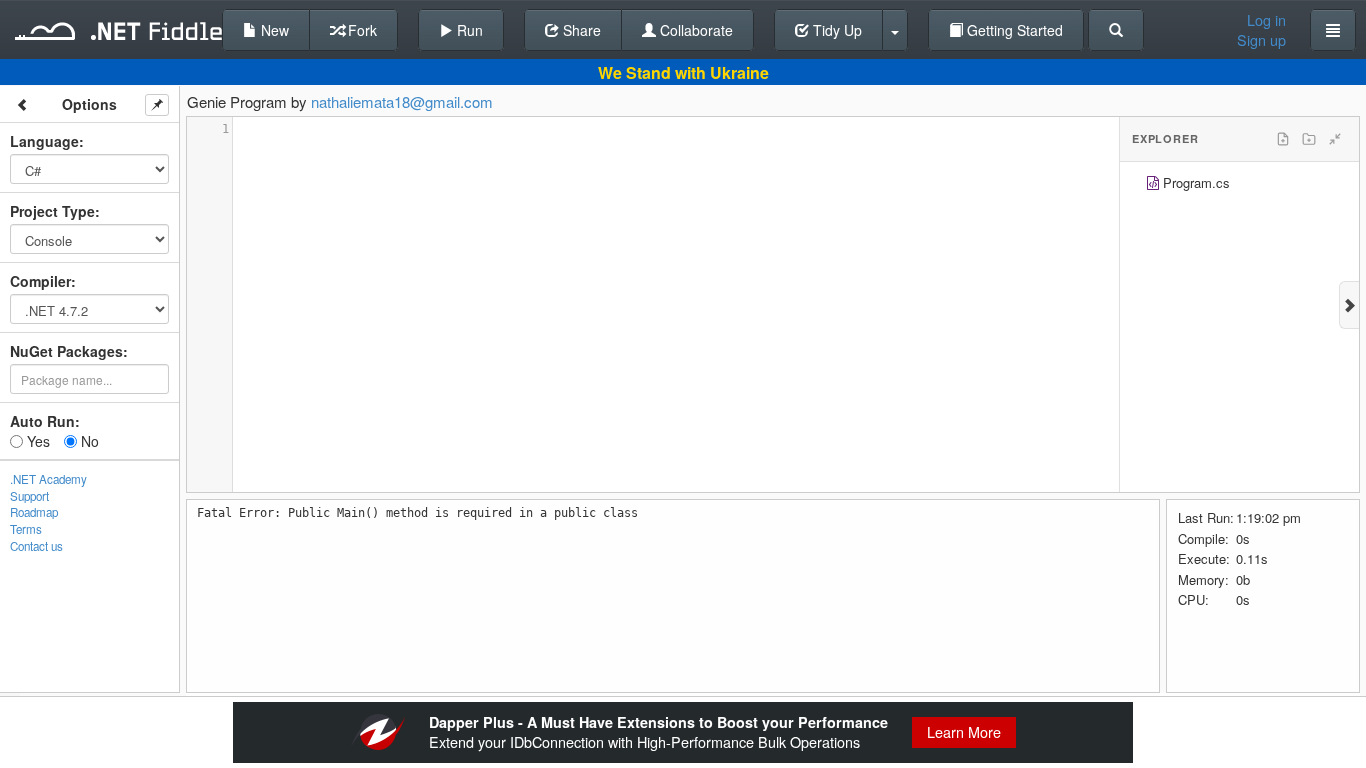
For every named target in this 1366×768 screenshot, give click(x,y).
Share (580, 30)
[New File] (1283, 139)
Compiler (40, 281)
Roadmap (34, 512)
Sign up (1261, 40)
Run (468, 30)
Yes (36, 441)
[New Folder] (1309, 139)
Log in (1266, 20)
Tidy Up (835, 30)
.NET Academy (48, 479)
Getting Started (1013, 30)
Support (29, 496)
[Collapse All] (1335, 139)
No (88, 441)
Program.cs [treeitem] (1196, 182)
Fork (360, 30)
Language (44, 141)
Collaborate (694, 30)
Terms (26, 529)
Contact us (36, 546)
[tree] (1239, 185)
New (273, 30)
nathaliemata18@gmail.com (402, 101)
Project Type (52, 211)
